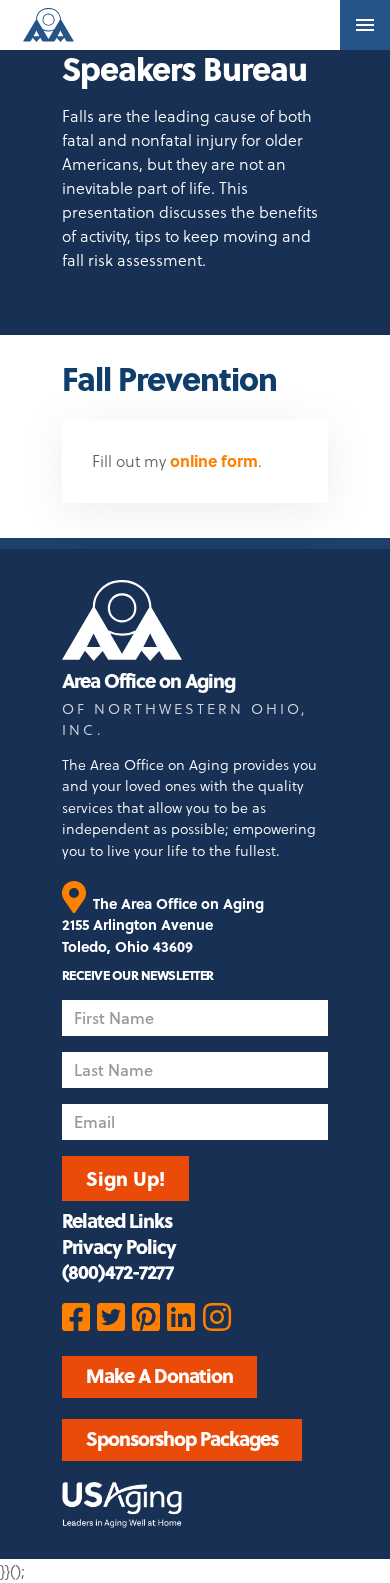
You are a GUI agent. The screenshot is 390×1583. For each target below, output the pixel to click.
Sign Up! (125, 1178)
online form (214, 460)
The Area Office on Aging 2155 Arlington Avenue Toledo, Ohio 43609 (163, 925)
